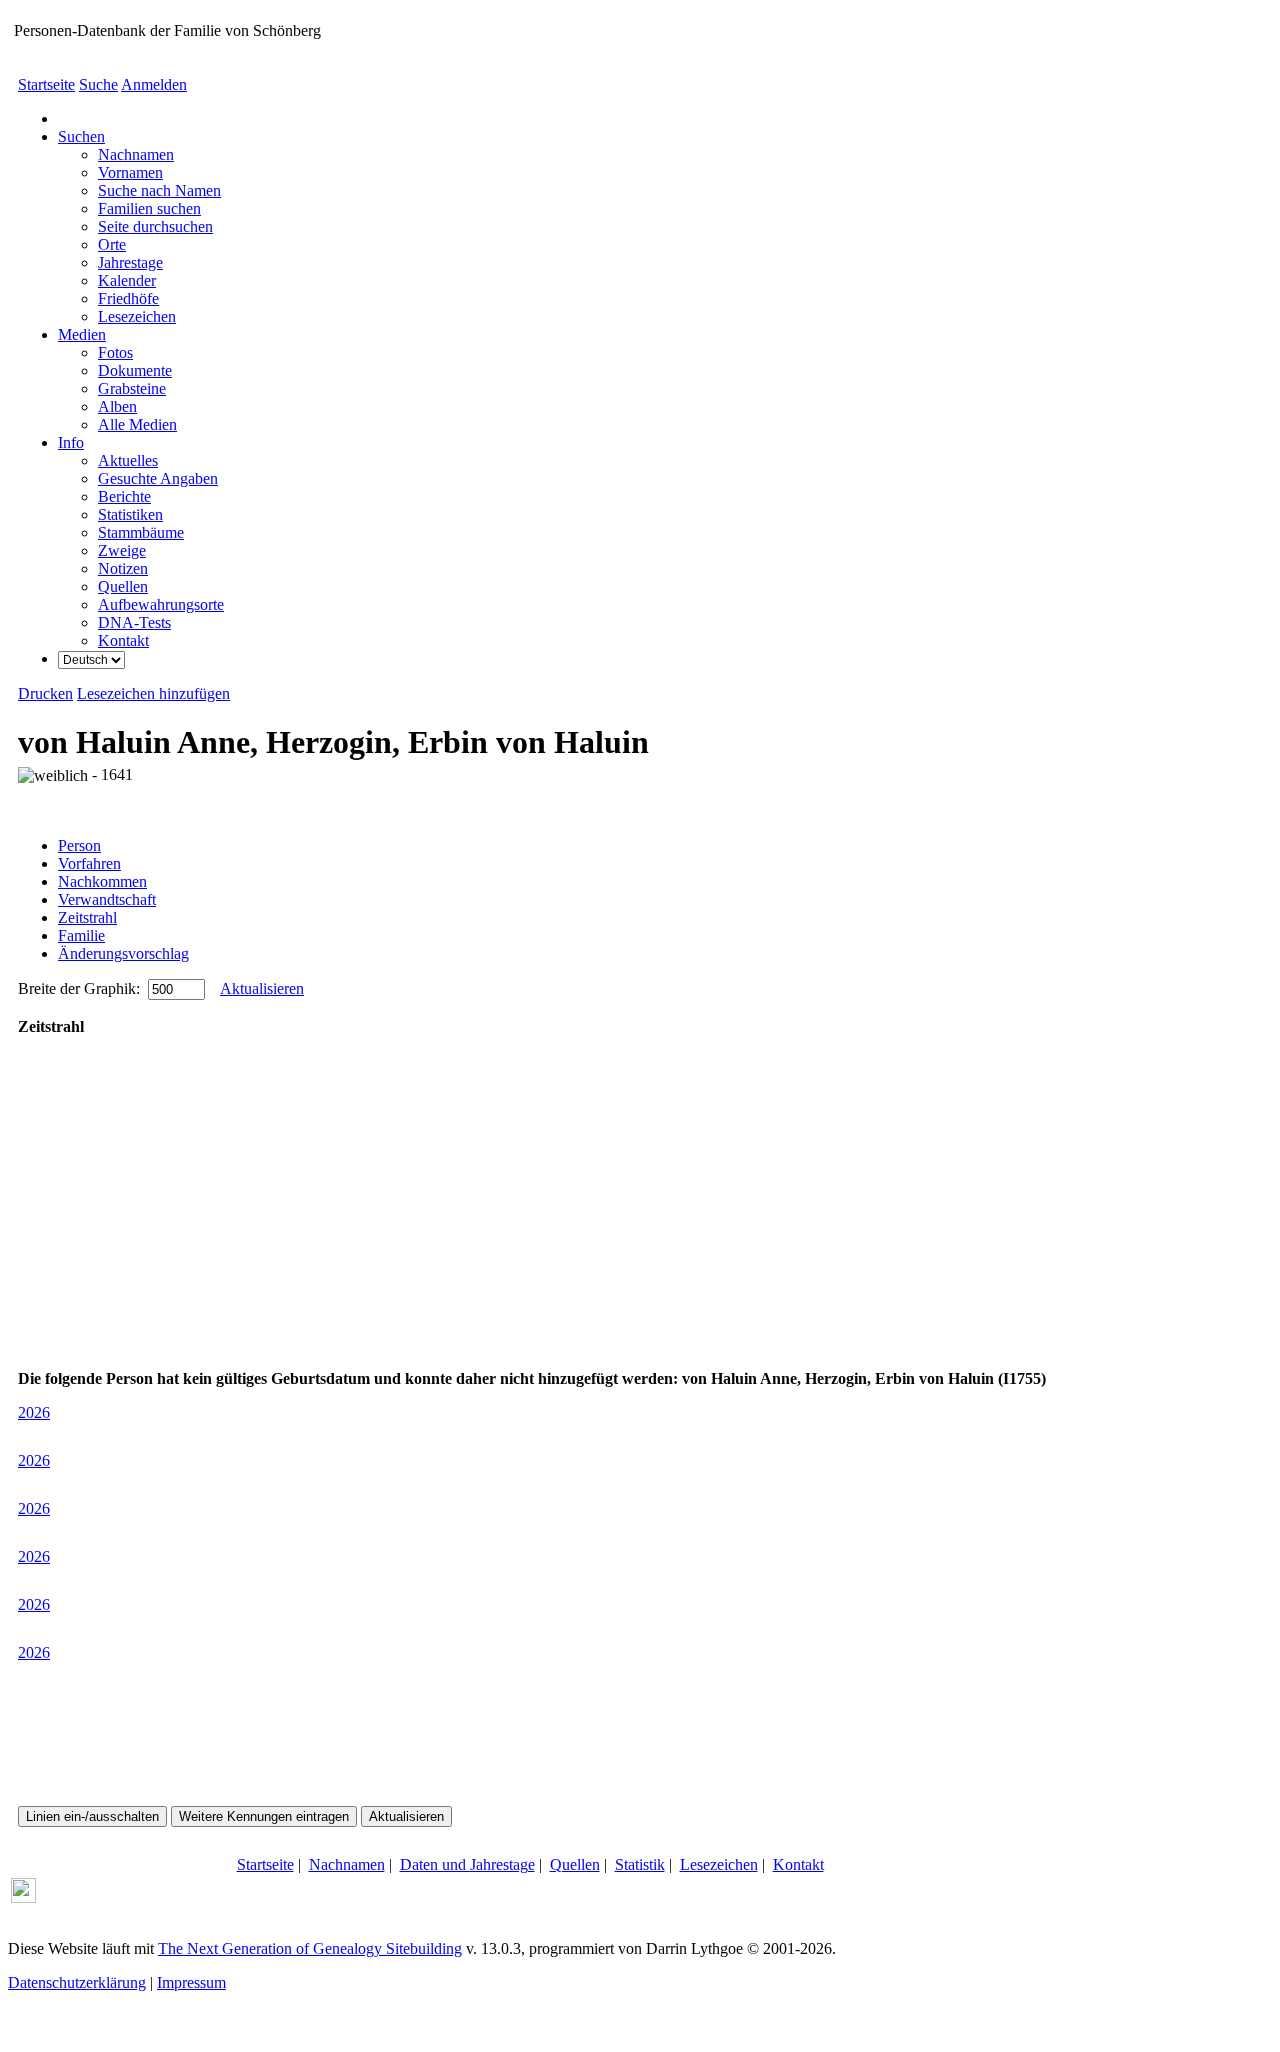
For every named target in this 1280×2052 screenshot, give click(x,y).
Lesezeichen (719, 1864)
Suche (98, 84)
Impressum (191, 1982)
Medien (82, 334)
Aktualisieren (262, 988)
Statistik (640, 1864)
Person (79, 845)
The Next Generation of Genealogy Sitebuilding (310, 1948)
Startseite (46, 84)
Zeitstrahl (87, 917)
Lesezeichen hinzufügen (153, 693)
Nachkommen (102, 881)
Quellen (575, 1864)
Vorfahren (89, 863)
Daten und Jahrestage (467, 1864)
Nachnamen (347, 1864)
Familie (81, 935)
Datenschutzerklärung (77, 1982)
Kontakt (798, 1864)
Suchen (81, 136)
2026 (34, 1412)
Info (71, 442)
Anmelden (154, 84)
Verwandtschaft (107, 899)
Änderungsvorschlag (123, 953)
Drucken (45, 693)
